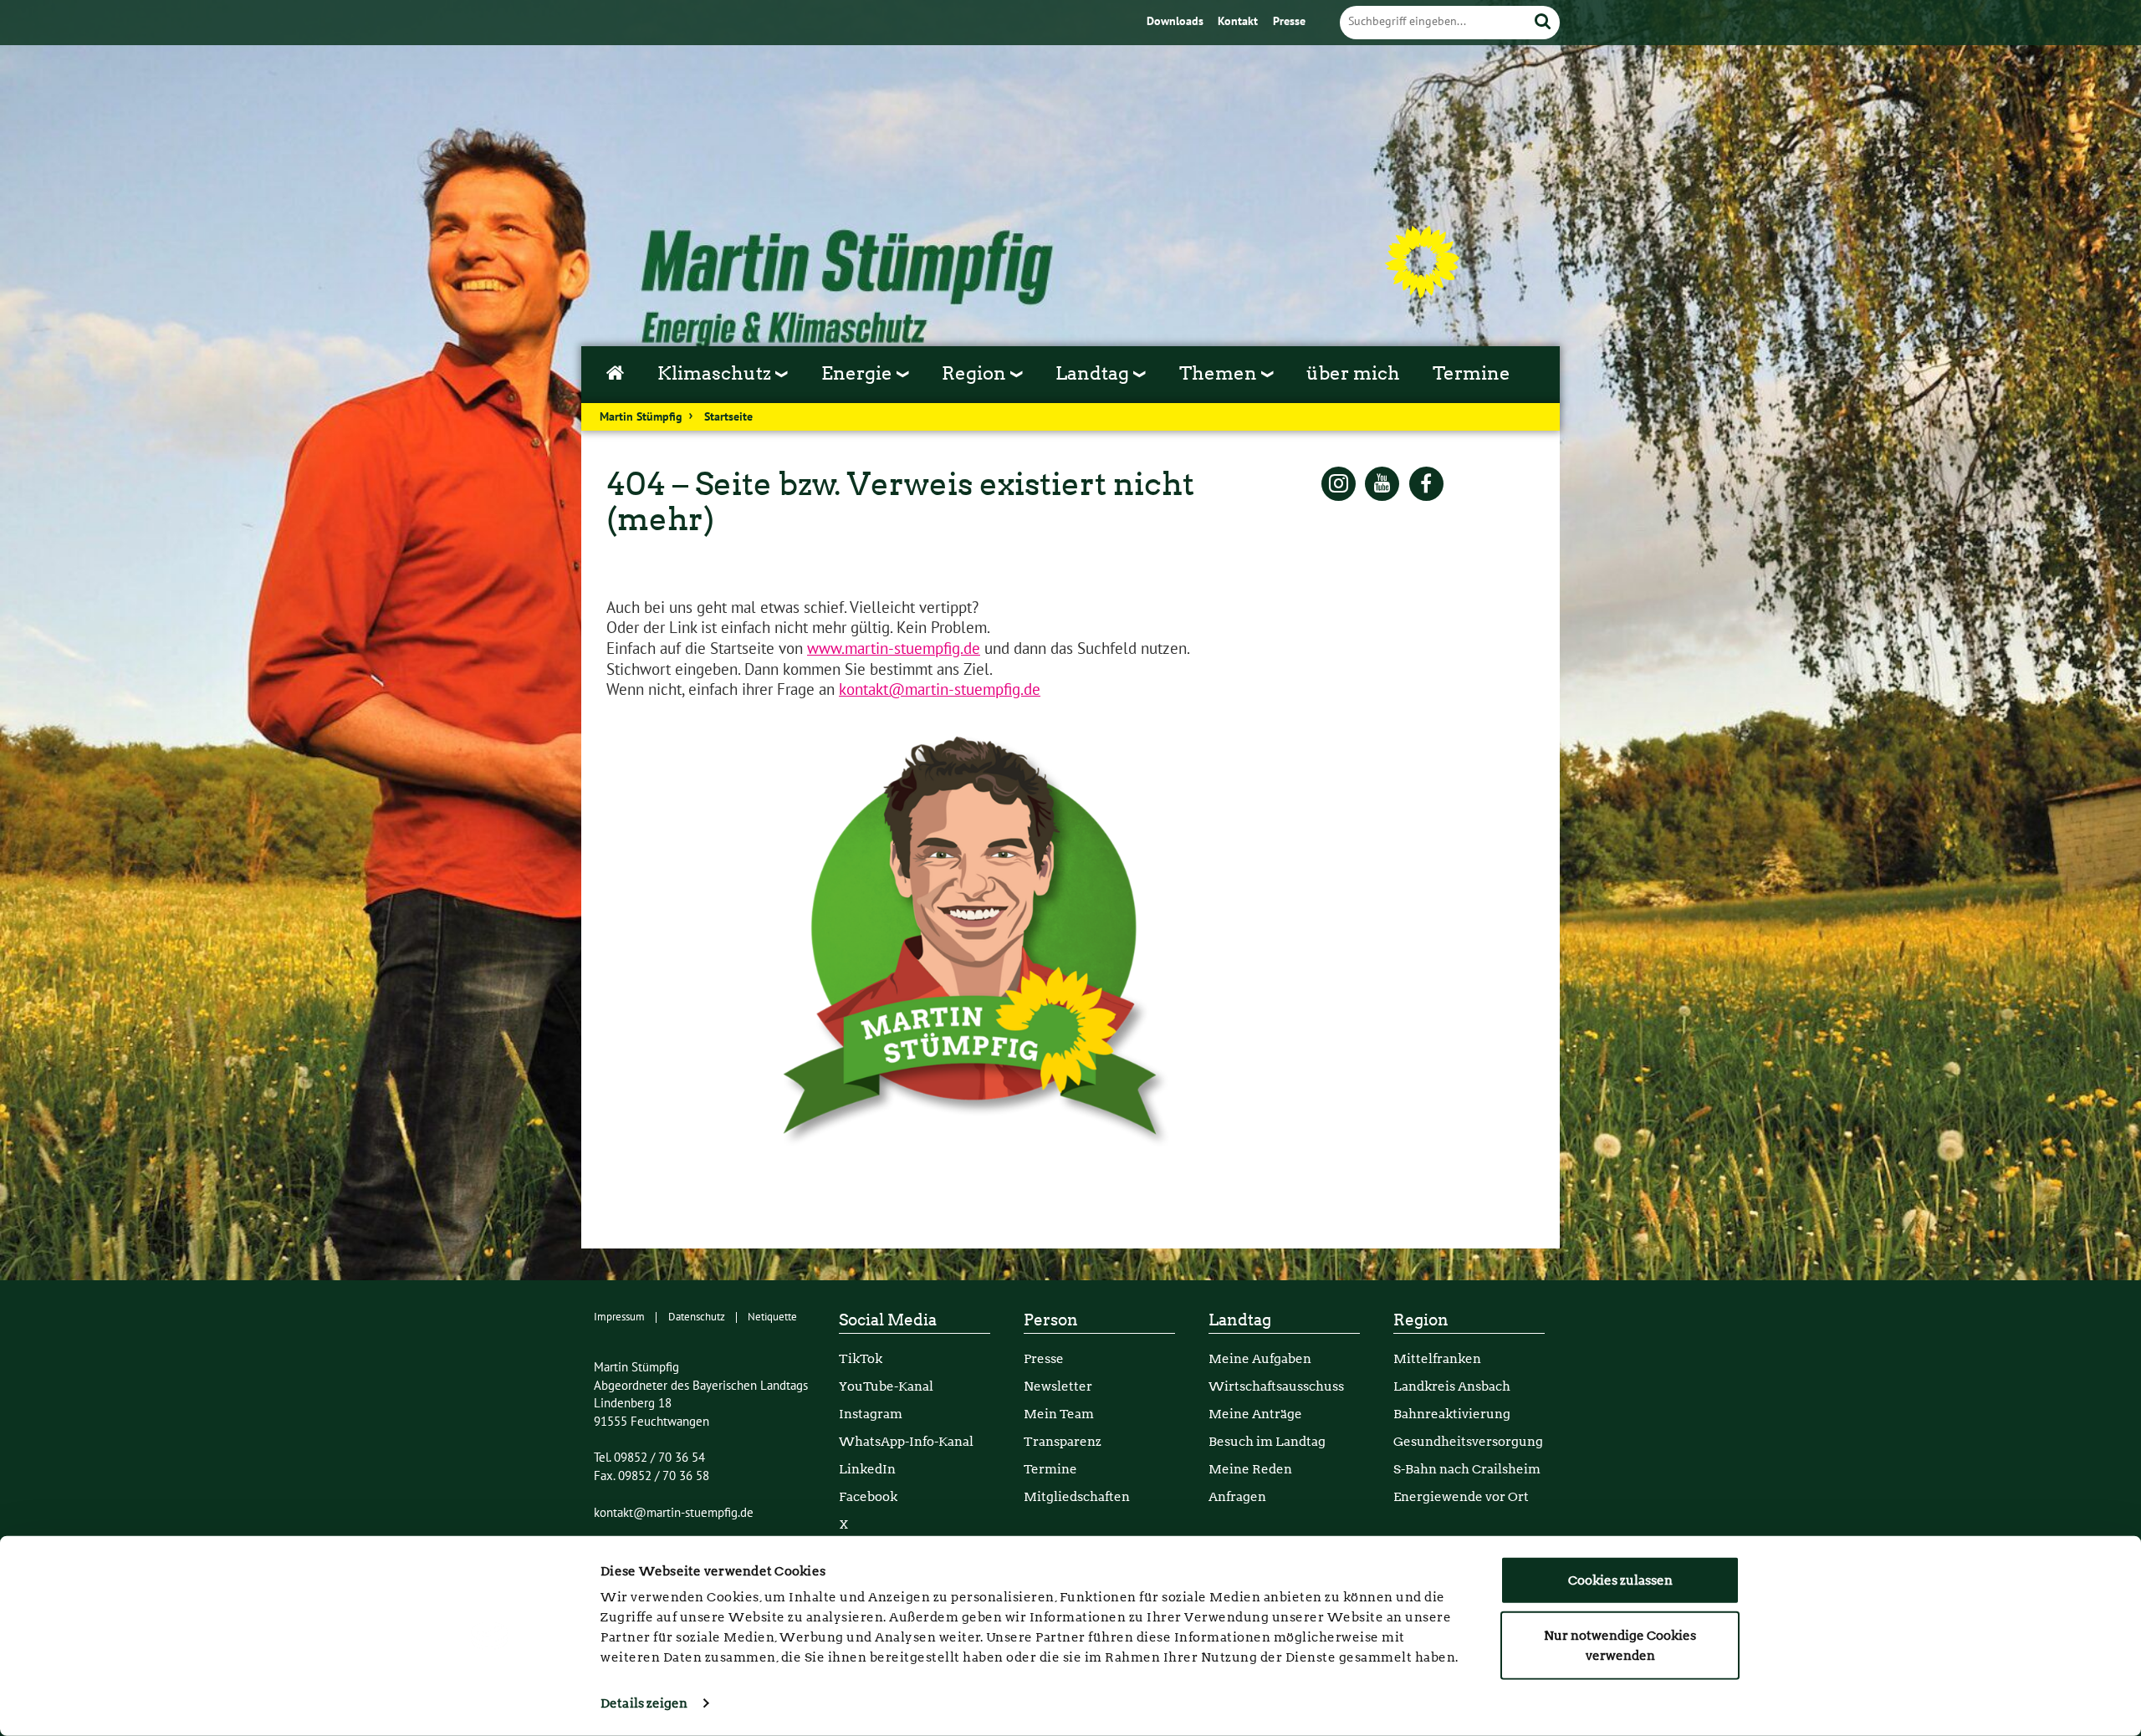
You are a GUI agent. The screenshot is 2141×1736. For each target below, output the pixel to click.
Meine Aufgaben (1260, 1358)
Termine (1472, 373)
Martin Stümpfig (641, 417)
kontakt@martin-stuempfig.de (940, 690)
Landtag (1240, 1320)
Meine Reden (1250, 1469)
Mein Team (1059, 1414)
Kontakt (1239, 22)
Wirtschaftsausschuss (1276, 1386)
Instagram (871, 1414)
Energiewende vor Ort (1461, 1496)
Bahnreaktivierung (1452, 1414)
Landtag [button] (1094, 373)
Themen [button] (1220, 373)
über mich (1353, 373)
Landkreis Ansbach (1452, 1386)
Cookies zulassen (1620, 1580)
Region (1421, 1320)
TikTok (861, 1358)
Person (1051, 1320)
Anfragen (1237, 1496)
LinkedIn (867, 1469)
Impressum (619, 1317)
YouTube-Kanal (886, 1386)
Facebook (868, 1496)
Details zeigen (644, 1703)
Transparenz (1063, 1441)
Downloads (1177, 22)
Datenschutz (697, 1317)
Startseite (728, 417)
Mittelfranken (1437, 1358)
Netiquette (772, 1317)
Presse (1289, 22)
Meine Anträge (1255, 1414)
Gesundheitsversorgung (1468, 1441)
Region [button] (976, 373)
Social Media (888, 1320)
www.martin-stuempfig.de (894, 649)
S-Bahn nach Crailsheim (1467, 1469)
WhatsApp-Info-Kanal (906, 1441)
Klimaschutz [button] (716, 373)
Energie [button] (859, 373)
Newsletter (1058, 1386)
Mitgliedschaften (1077, 1496)
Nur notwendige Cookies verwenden (1620, 1645)
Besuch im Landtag (1267, 1441)
